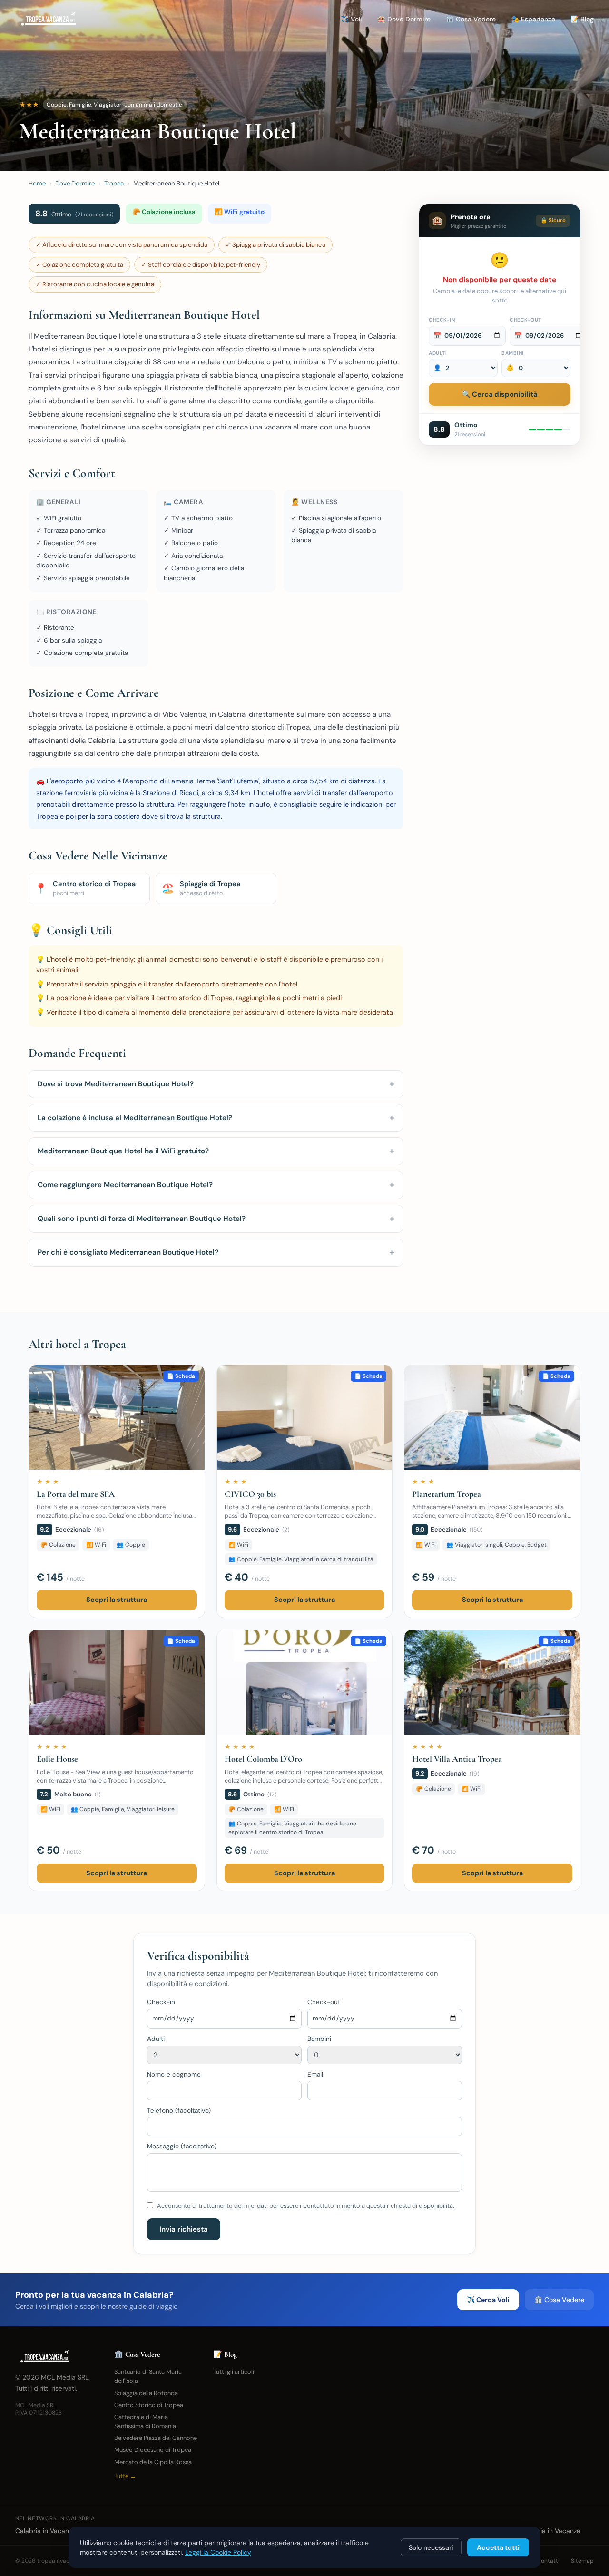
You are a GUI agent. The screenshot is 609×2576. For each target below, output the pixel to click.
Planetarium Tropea (447, 1494)
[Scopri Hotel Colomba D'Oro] (305, 1682)
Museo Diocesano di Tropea (153, 2450)
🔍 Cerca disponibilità (500, 394)
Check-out (526, 320)
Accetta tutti (498, 2547)
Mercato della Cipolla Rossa (153, 2462)
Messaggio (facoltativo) (182, 2146)
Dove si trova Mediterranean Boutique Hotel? (216, 1084)
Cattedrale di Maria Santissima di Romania (145, 2421)
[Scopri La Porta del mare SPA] (117, 1417)
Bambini (513, 353)
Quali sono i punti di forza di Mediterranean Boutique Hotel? (216, 1218)
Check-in (442, 320)
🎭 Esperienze (533, 19)
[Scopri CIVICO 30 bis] (305, 1417)
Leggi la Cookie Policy (218, 2552)
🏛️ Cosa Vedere (471, 19)
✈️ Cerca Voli (488, 2300)
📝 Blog (582, 19)
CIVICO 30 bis (250, 1494)
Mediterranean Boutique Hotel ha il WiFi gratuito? (216, 1151)
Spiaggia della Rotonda (146, 2393)
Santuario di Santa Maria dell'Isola (148, 2376)
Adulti (438, 353)
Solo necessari (431, 2547)
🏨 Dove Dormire (404, 19)
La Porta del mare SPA (76, 1494)
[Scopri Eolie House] (117, 1682)
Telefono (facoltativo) (179, 2111)
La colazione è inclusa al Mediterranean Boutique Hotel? (216, 1117)
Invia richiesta (184, 2229)
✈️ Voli (351, 19)
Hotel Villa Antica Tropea (457, 1759)
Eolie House (57, 1759)
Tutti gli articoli (234, 2372)
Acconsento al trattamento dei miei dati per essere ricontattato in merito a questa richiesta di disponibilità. (306, 2206)
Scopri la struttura (117, 1600)
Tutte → (125, 2476)
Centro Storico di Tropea (149, 2405)
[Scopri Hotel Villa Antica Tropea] (492, 1682)
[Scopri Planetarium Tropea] (492, 1417)
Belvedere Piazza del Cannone (156, 2438)
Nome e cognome (174, 2074)
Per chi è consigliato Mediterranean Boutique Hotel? (216, 1252)
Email (315, 2074)
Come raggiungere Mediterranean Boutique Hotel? (216, 1185)
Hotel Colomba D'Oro (263, 1759)
